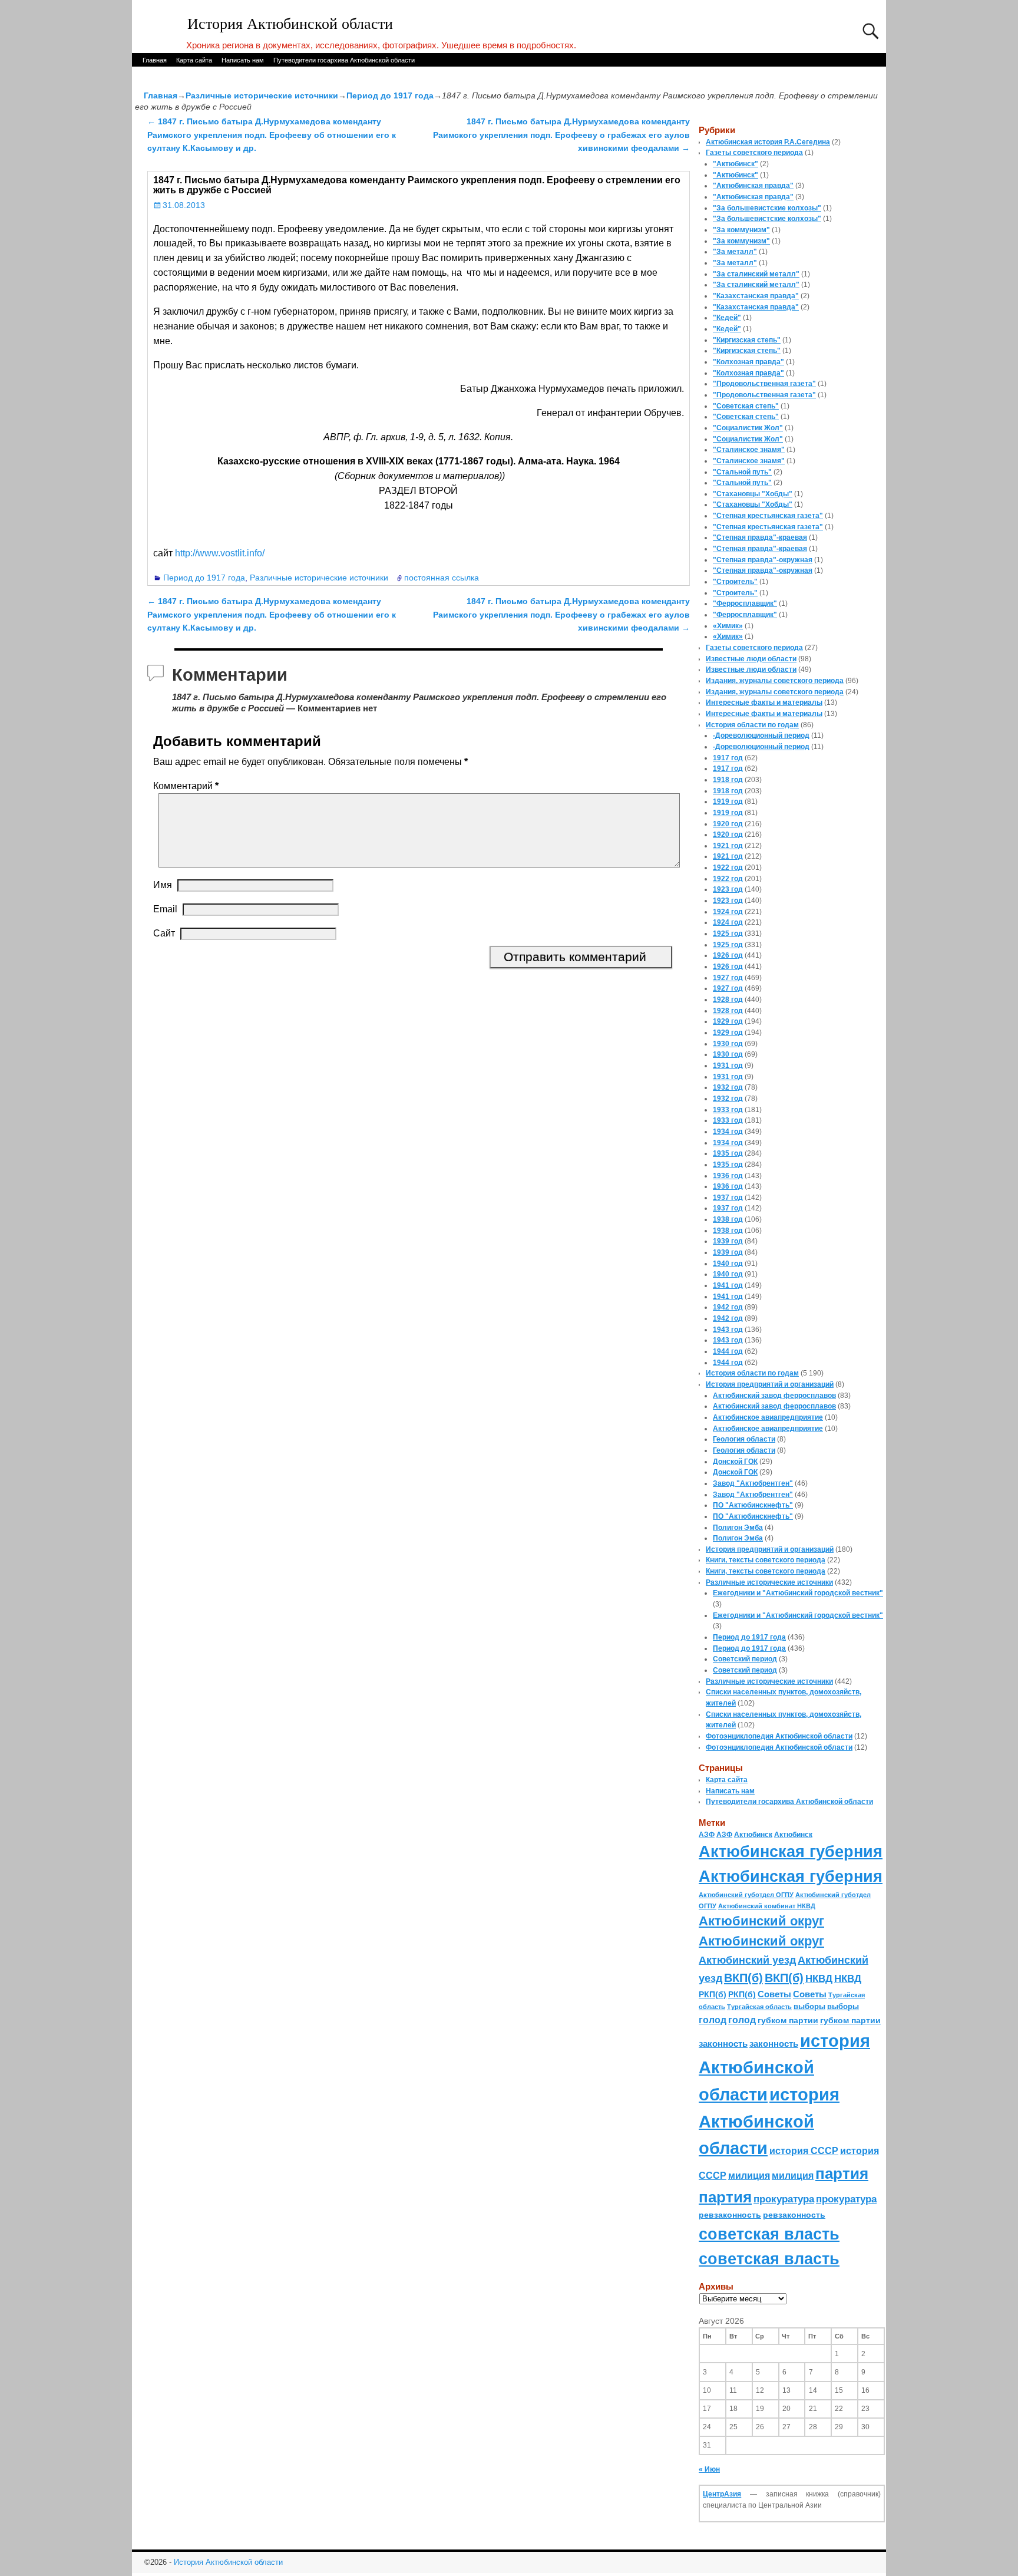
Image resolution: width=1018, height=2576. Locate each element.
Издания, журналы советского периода (775, 681)
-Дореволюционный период (761, 735)
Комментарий (186, 786)
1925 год (728, 934)
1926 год (728, 955)
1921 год (728, 846)
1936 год (728, 1176)
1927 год (728, 978)
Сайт (164, 933)
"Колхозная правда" (748, 362)
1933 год (728, 1110)
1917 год (728, 758)
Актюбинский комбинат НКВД (767, 1906)
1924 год (728, 912)
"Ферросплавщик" (745, 603)
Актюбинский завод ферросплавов (774, 1396)
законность (723, 2044)
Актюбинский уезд (747, 1960)
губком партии (788, 2020)
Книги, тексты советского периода (766, 1560)
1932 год (728, 1087)
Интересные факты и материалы (764, 702)
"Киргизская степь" (747, 340)
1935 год (728, 1153)
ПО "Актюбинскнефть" (753, 1505)
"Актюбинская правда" (753, 186)
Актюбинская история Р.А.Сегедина (768, 142)
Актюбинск (753, 1835)
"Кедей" (727, 318)
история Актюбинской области (784, 2067)
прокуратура (784, 2199)
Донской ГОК (735, 1462)
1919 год (728, 802)
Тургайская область (759, 2007)
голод (713, 2020)
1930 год (728, 1044)
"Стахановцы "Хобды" (753, 494)
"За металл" (735, 252)
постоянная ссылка (442, 578)
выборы (809, 2006)
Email (165, 909)
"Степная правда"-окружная (763, 560)
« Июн (709, 2469)
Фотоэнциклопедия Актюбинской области (779, 1736)
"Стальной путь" (742, 472)
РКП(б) (713, 1995)
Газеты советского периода (754, 153)
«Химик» (728, 626)
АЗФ (707, 1835)
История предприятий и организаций (770, 1384)
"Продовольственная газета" (764, 384)
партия (842, 2173)
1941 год (728, 1285)
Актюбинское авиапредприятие (768, 1417)
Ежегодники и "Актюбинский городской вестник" (798, 1593)
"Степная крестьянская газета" (768, 516)
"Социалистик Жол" (748, 428)
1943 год (728, 1330)
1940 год (728, 1264)
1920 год (728, 824)
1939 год (728, 1241)
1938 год (728, 1219)
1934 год (728, 1132)
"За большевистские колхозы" (767, 208)
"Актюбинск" (736, 164)
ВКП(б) (743, 1978)
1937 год (728, 1198)
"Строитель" (735, 582)
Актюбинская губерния (791, 1852)
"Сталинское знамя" (749, 450)
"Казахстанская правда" (756, 296)
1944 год (728, 1351)
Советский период (745, 1659)
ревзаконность (730, 2215)
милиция (749, 2176)
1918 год (728, 780)
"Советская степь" (746, 406)
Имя (163, 885)
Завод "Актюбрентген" (753, 1483)
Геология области (744, 1439)
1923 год (728, 889)
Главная (155, 60)
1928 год (728, 1000)
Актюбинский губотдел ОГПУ (746, 1895)
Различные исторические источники (262, 95)
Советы (774, 1994)
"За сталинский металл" (756, 274)
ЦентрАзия (722, 2494)
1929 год (728, 1021)
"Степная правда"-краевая (760, 537)
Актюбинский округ (761, 1921)
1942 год (728, 1307)
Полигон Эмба (738, 1528)
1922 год (728, 868)
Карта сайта (194, 60)
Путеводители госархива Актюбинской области (344, 60)
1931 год (728, 1066)
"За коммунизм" (741, 230)
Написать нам (243, 60)
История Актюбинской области (290, 24)
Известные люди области (751, 659)
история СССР (804, 2151)
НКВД (819, 1978)
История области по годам (752, 725)
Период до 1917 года (390, 95)
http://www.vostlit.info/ (220, 553)
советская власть (769, 2234)
